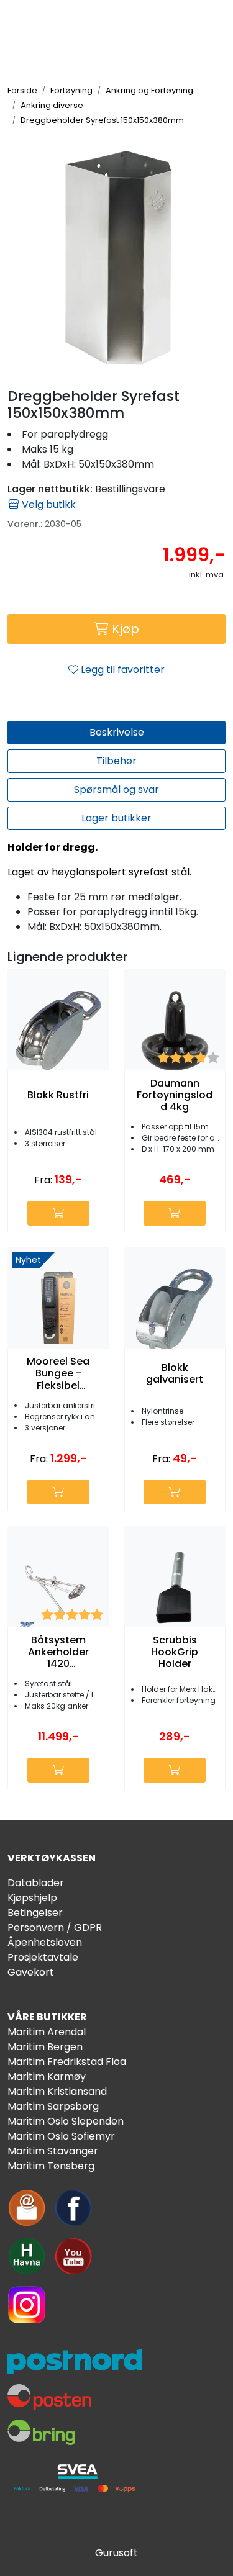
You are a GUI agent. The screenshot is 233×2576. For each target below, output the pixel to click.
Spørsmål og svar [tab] (116, 789)
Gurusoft (116, 2553)
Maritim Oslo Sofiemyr (61, 2136)
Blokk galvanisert (175, 1373)
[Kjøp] (58, 1213)
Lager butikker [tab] (116, 818)
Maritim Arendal (47, 2032)
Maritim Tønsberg (51, 2166)
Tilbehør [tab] (116, 761)
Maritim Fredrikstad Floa (67, 2062)
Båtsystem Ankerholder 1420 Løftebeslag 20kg (58, 1652)
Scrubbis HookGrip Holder (175, 1652)
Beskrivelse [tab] (117, 732)
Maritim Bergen (45, 2047)
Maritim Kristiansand (57, 2091)
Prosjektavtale (43, 1957)
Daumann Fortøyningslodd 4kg (175, 1095)
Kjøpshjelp (32, 1898)
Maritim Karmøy (47, 2077)
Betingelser (35, 1913)
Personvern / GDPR (55, 1927)
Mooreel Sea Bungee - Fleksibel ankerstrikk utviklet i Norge (58, 1373)
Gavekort (31, 1972)
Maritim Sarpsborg (53, 2106)
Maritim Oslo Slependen (66, 2121)
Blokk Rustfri (58, 1095)
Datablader (36, 1883)
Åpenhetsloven (45, 1942)
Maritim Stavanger (53, 2151)
